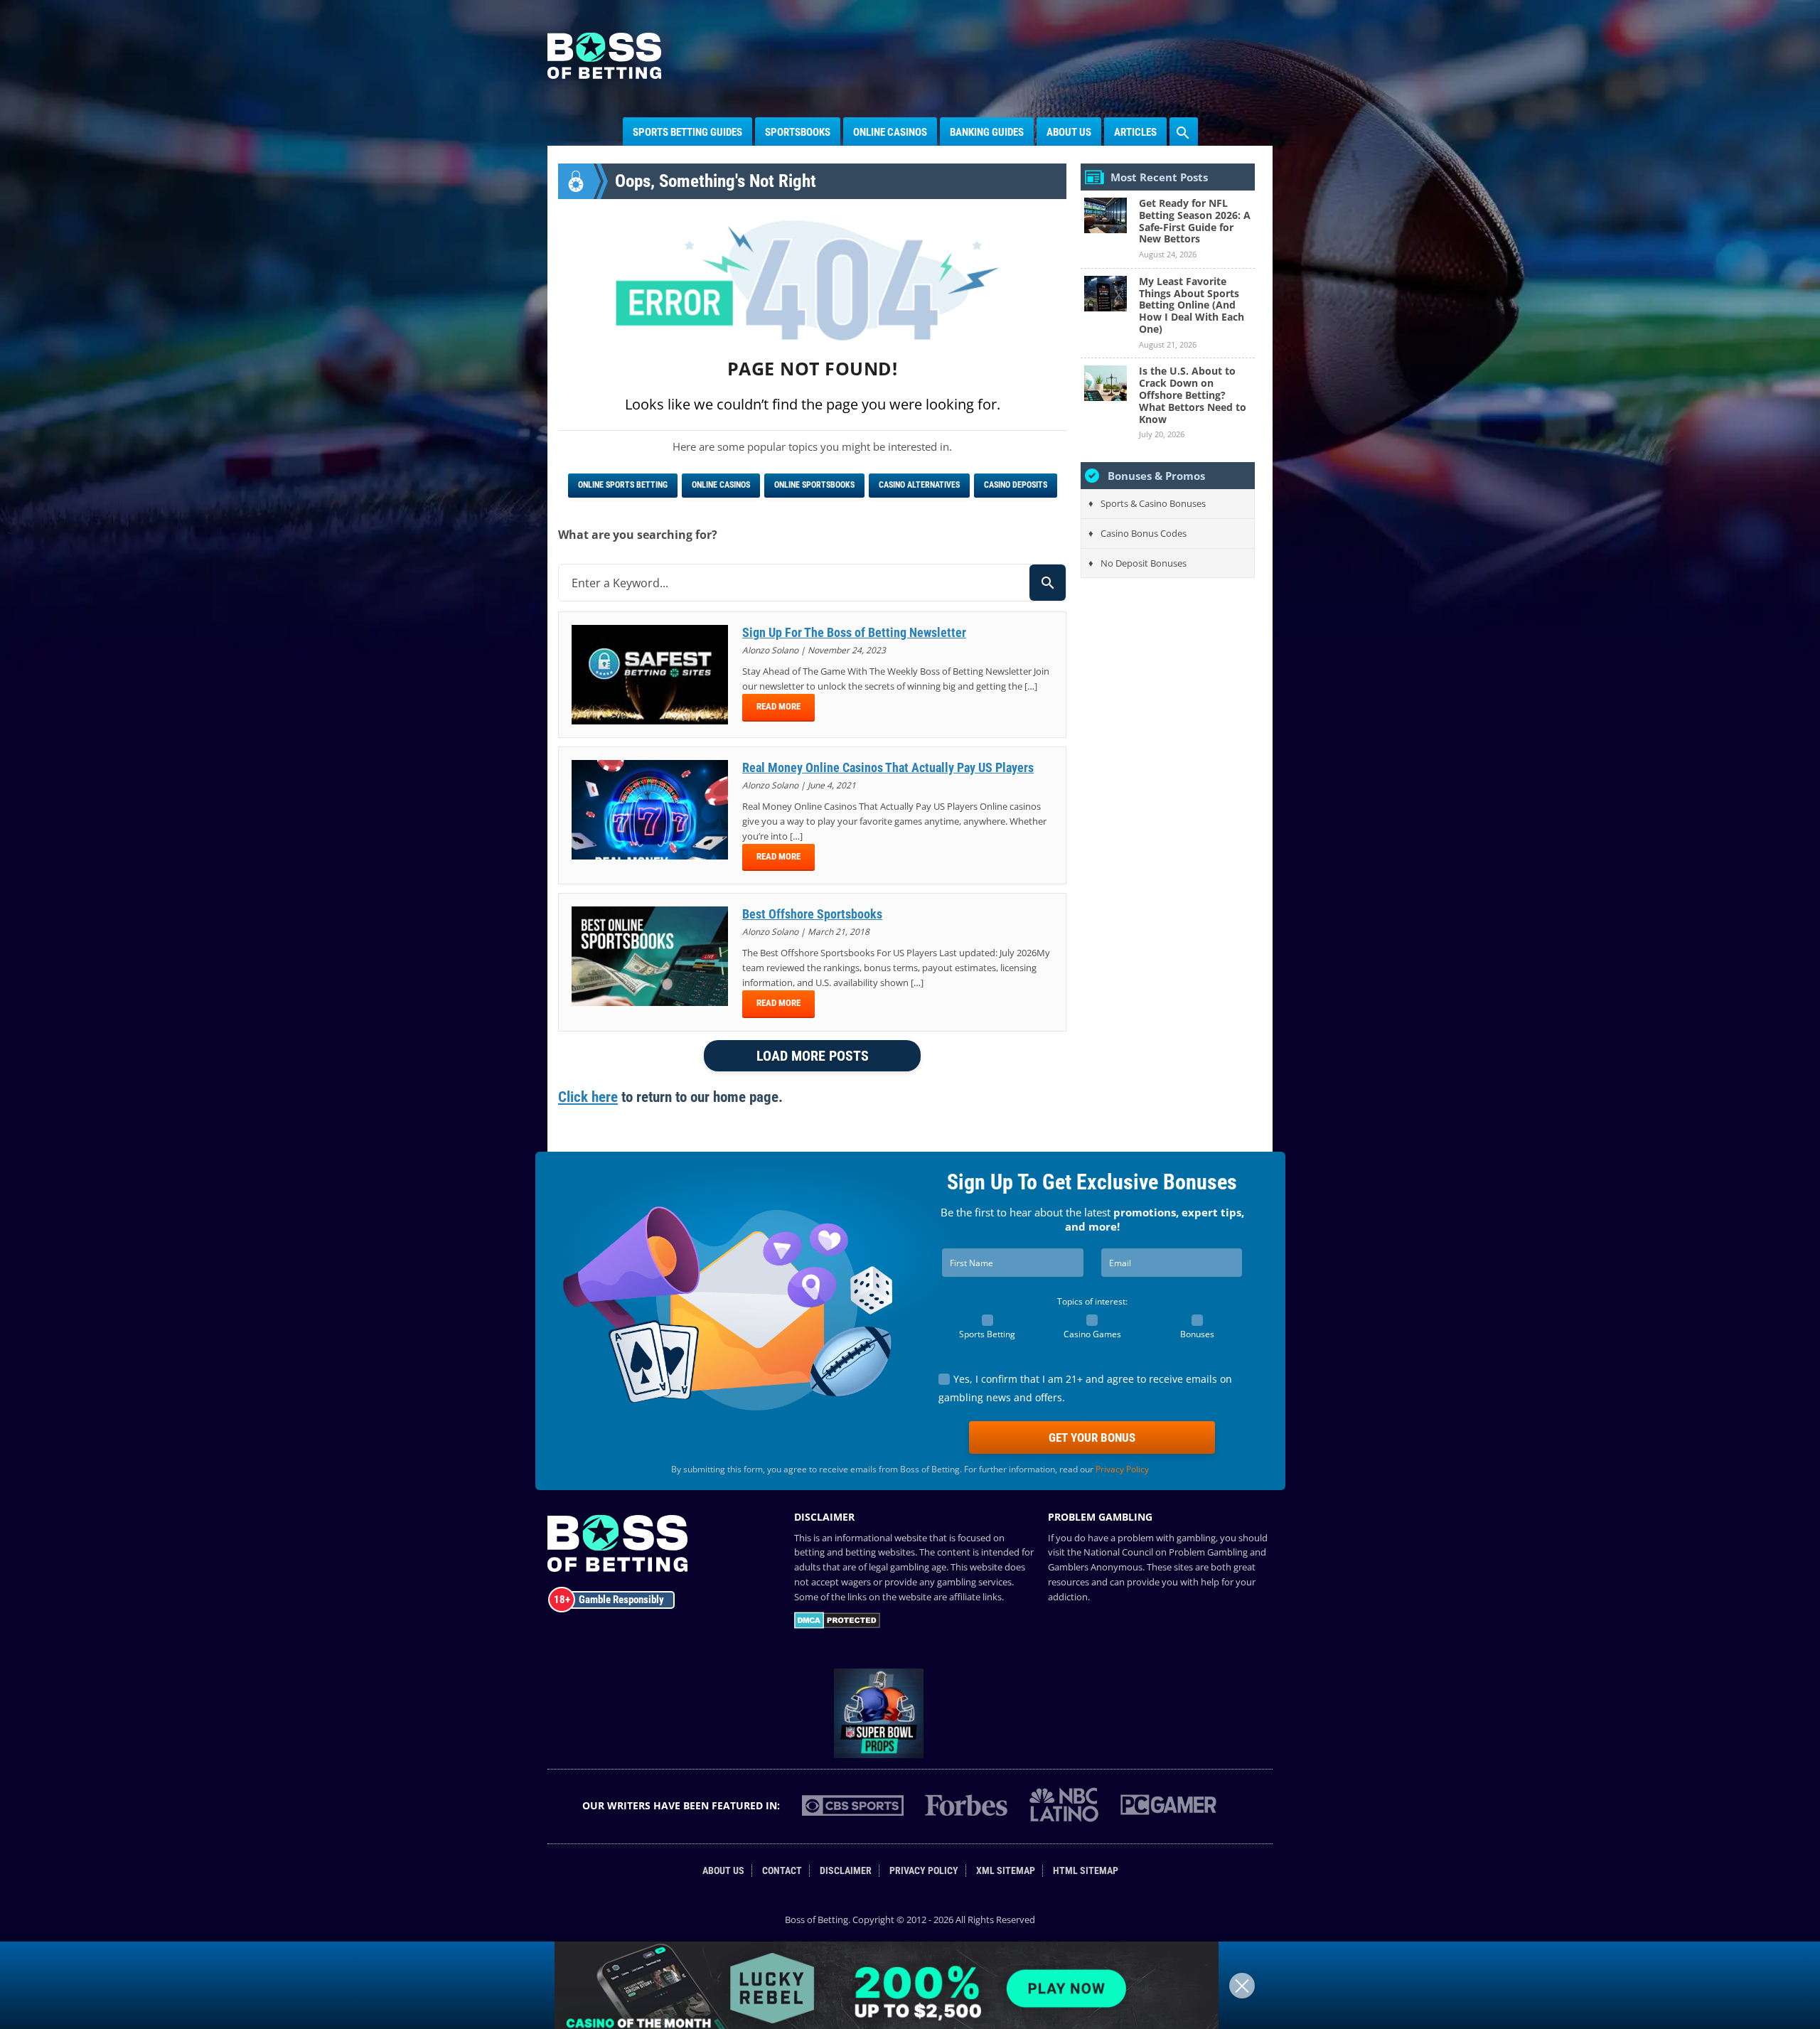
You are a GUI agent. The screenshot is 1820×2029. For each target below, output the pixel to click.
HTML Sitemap (1086, 1871)
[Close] (1242, 1986)
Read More (778, 706)
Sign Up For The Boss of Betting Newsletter (854, 632)
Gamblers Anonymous (1095, 1567)
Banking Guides (987, 132)
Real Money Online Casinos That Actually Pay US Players (888, 767)
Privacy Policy (1122, 1469)
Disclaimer (846, 1871)
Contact (782, 1871)
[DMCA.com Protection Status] (837, 1625)
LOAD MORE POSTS (813, 1056)
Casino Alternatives (919, 485)
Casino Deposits (1016, 485)
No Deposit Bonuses (1144, 563)
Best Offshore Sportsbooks (812, 914)
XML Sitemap (1006, 1871)
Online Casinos (890, 132)
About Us (1069, 132)
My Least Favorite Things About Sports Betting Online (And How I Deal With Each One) (1192, 305)
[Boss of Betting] (604, 75)
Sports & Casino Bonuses (1153, 503)
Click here (588, 1097)
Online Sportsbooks (814, 485)
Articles (1135, 132)
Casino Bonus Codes (1144, 533)
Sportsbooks (798, 132)
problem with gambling (1167, 1538)
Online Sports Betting (623, 485)
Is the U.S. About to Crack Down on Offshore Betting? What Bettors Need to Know (1193, 395)
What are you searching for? (638, 535)
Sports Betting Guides (687, 132)
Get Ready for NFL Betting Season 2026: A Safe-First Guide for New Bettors (1195, 221)
